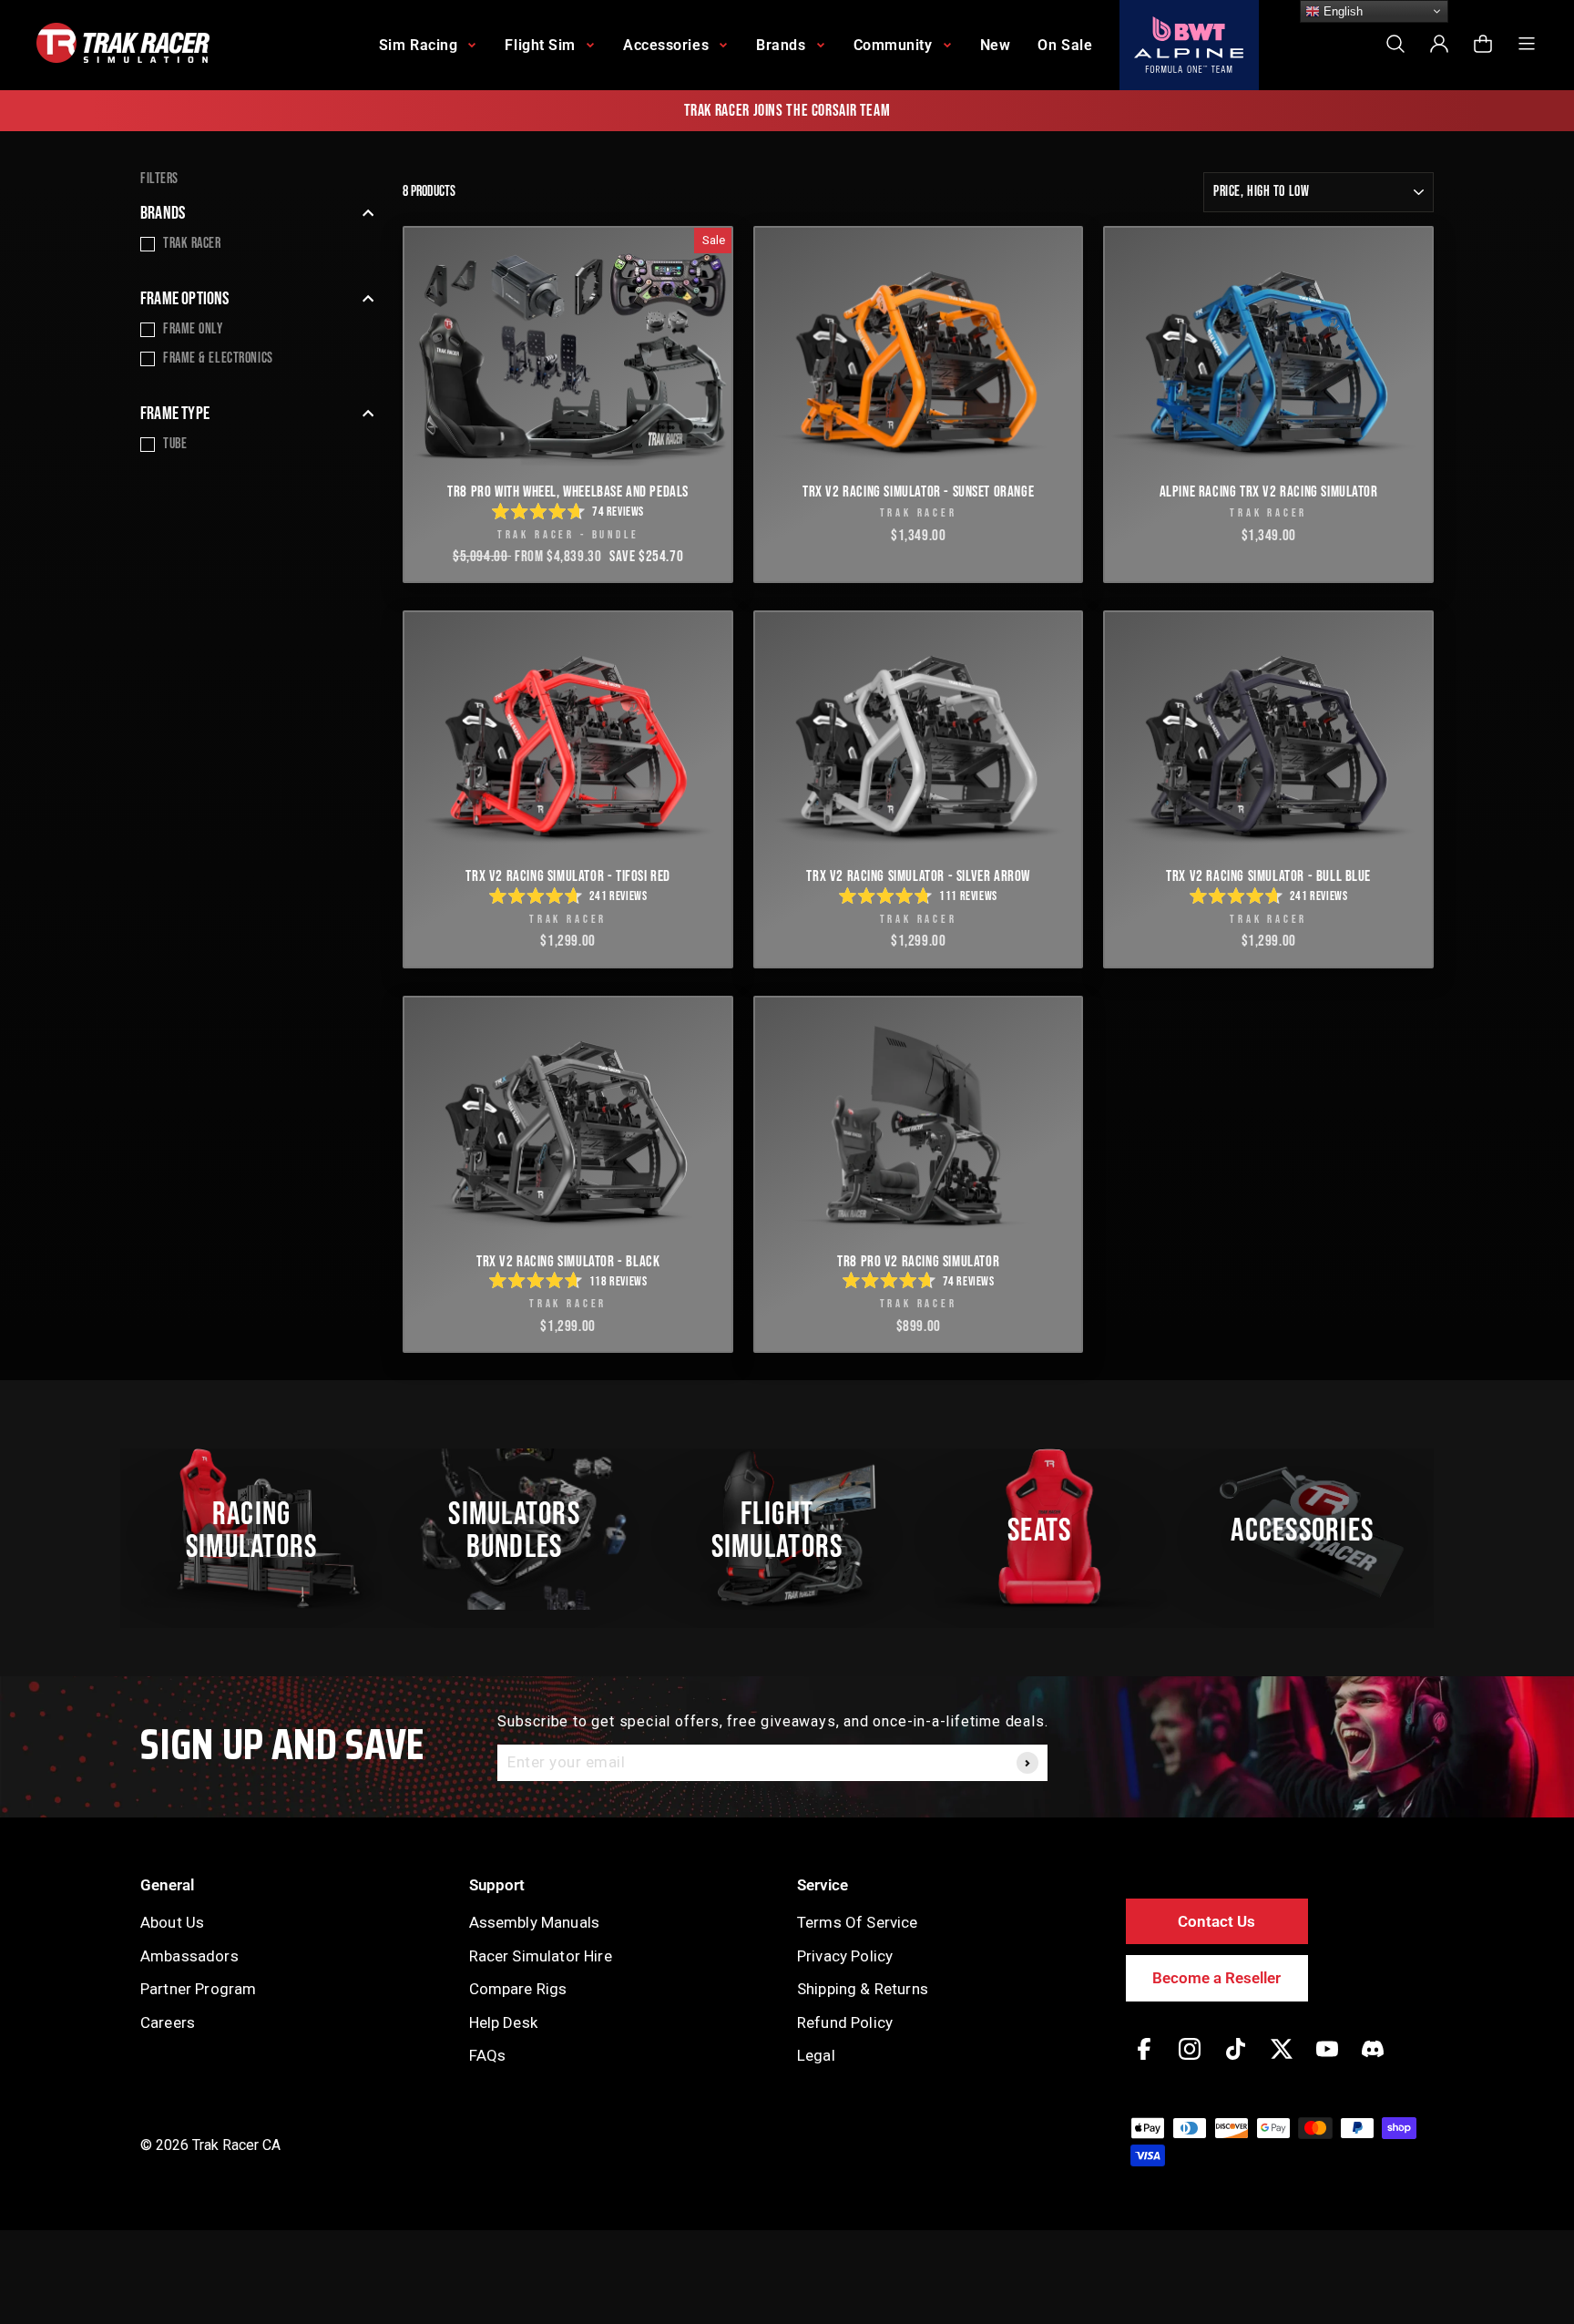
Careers (168, 2022)
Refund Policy (845, 2022)
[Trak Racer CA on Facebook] (1144, 2062)
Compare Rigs (518, 1989)
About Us (172, 1922)
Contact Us (1216, 1921)
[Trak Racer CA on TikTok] (1236, 2062)
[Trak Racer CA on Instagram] (1190, 2062)
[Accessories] (1313, 1530)
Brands (163, 213)
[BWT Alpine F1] (1189, 45)
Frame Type (175, 414)
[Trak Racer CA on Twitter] (1282, 2062)
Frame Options (185, 299)
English (1341, 11)
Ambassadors (189, 1956)
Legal (816, 2055)
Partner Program (198, 1989)
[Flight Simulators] (787, 1530)
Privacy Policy (845, 1956)
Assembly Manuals (535, 1922)
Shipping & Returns (863, 1989)
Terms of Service (858, 1922)
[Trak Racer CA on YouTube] (1327, 2062)
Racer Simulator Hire (541, 1956)
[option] (787, 111)
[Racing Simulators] (261, 1530)
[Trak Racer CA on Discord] (1373, 2062)
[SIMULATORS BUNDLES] (524, 1530)
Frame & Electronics (218, 358)
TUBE (175, 444)
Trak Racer (192, 244)
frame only (193, 329)
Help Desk (503, 2022)
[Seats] (1049, 1530)
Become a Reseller (1216, 1978)
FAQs (488, 2055)
